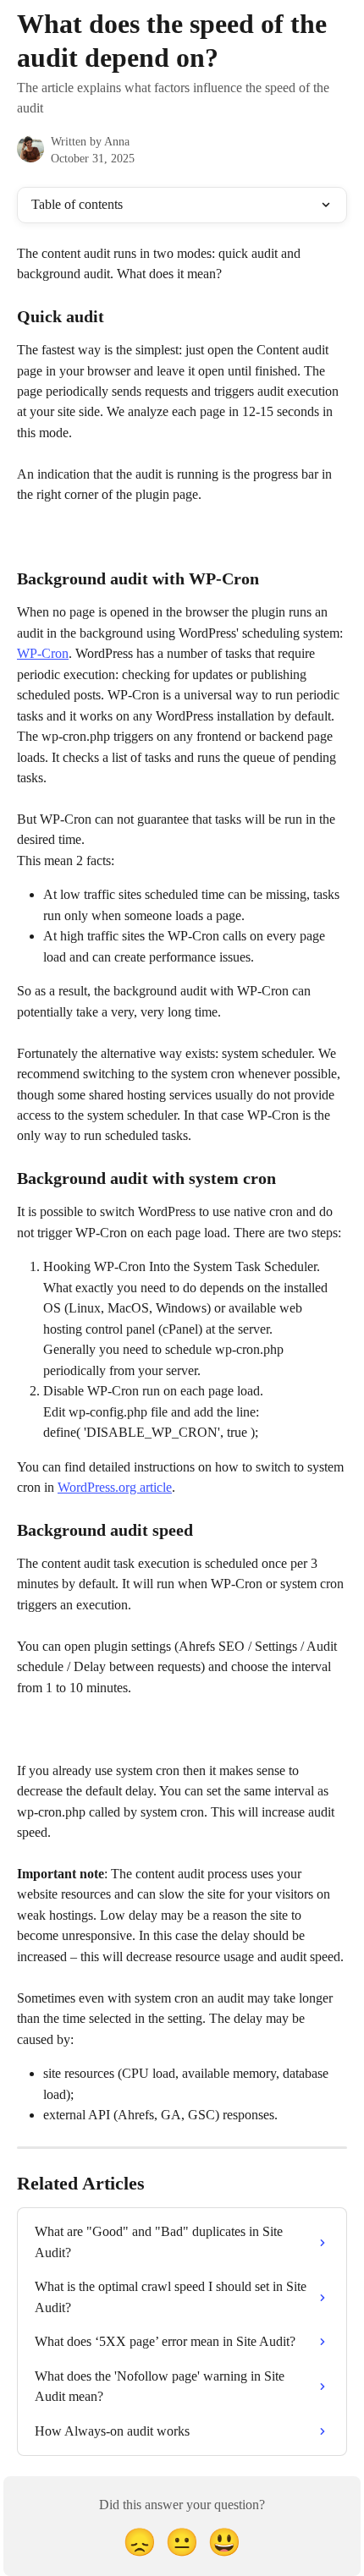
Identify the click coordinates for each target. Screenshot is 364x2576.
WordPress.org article (115, 1487)
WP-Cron (43, 653)
